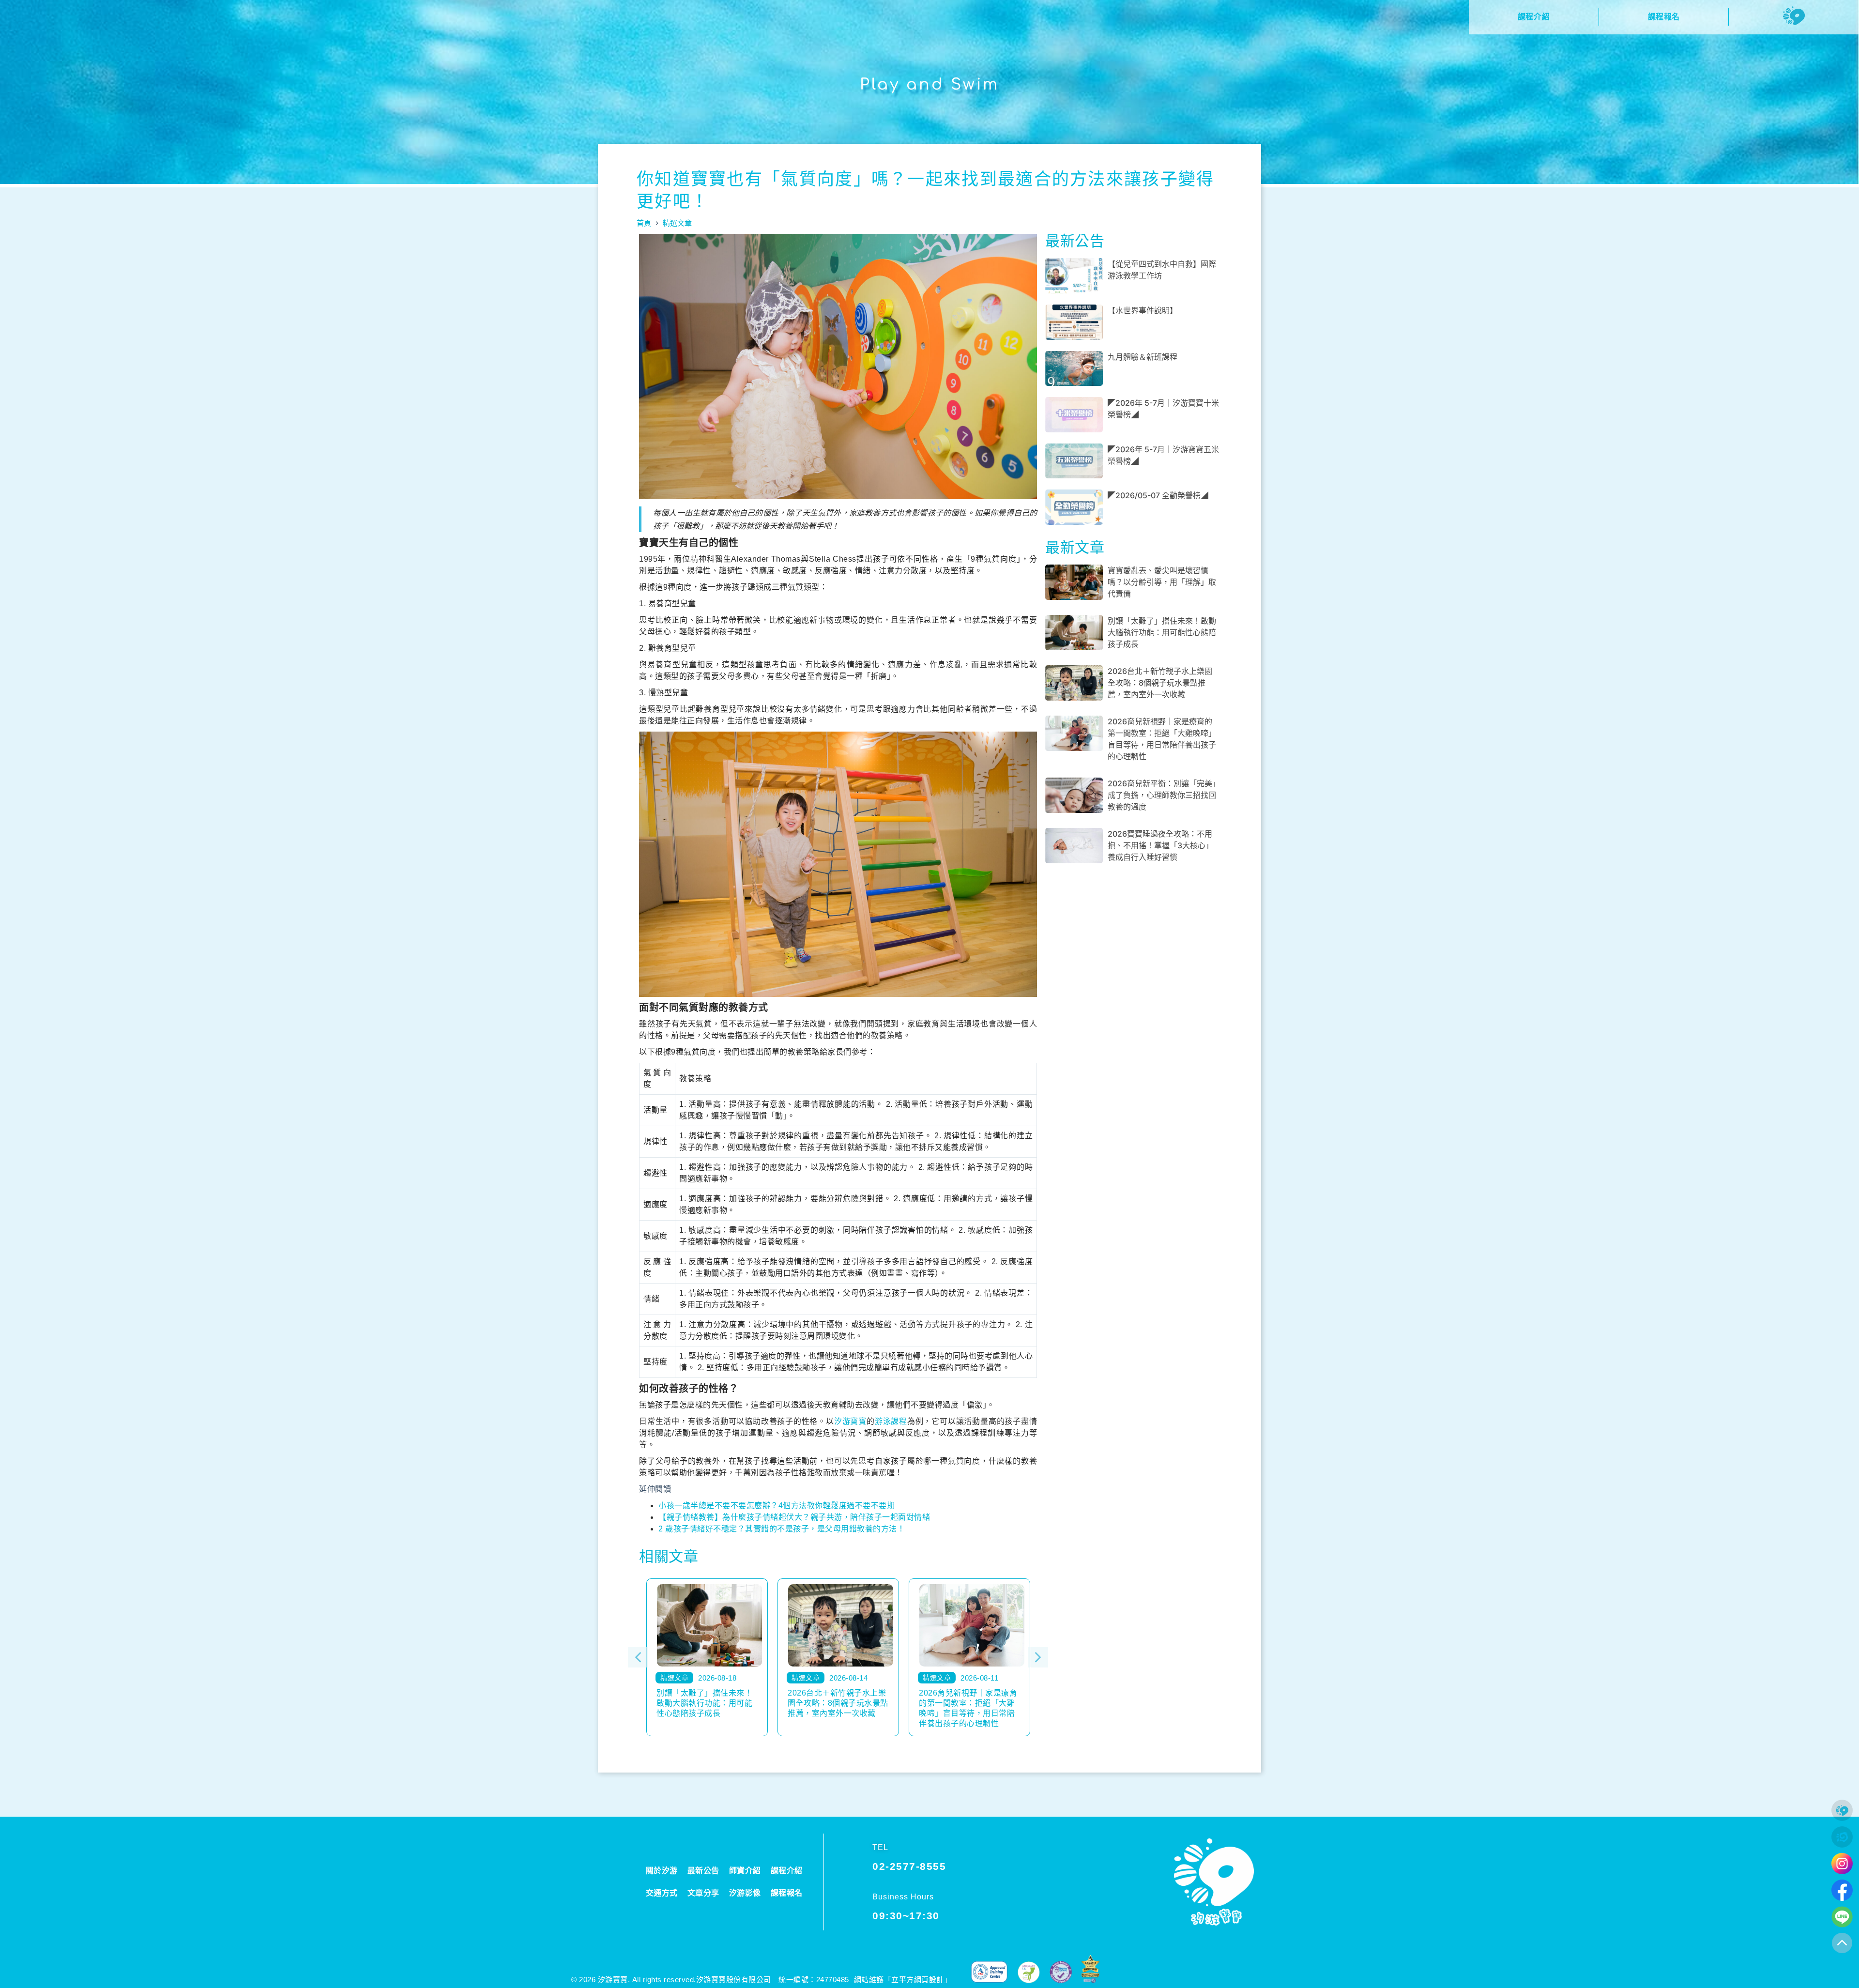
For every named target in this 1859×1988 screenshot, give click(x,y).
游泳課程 (891, 1421)
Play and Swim (929, 84)
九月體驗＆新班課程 (1143, 357)
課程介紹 (787, 1871)
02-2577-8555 (909, 1866)
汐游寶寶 (850, 1421)
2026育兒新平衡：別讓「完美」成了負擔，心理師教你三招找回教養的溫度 (1162, 795)
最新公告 (703, 1871)
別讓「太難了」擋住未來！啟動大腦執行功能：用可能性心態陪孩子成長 (1162, 632)
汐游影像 (745, 1893)
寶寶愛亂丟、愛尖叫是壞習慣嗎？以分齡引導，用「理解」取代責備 (1162, 582)
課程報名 (787, 1893)
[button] (638, 1657)
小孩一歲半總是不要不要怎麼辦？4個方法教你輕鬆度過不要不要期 (777, 1506)
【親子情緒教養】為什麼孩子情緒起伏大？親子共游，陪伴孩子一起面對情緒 (794, 1517)
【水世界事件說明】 (1143, 310)
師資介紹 (745, 1871)
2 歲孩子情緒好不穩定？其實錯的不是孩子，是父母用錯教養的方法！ (782, 1529)
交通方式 (662, 1893)
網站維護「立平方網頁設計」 (903, 1980)
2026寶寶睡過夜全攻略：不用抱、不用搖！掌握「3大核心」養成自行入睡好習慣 (1160, 845)
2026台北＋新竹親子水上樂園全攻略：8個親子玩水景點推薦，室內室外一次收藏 (1160, 683)
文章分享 (703, 1893)
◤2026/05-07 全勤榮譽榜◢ (1158, 495)
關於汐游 (662, 1871)
